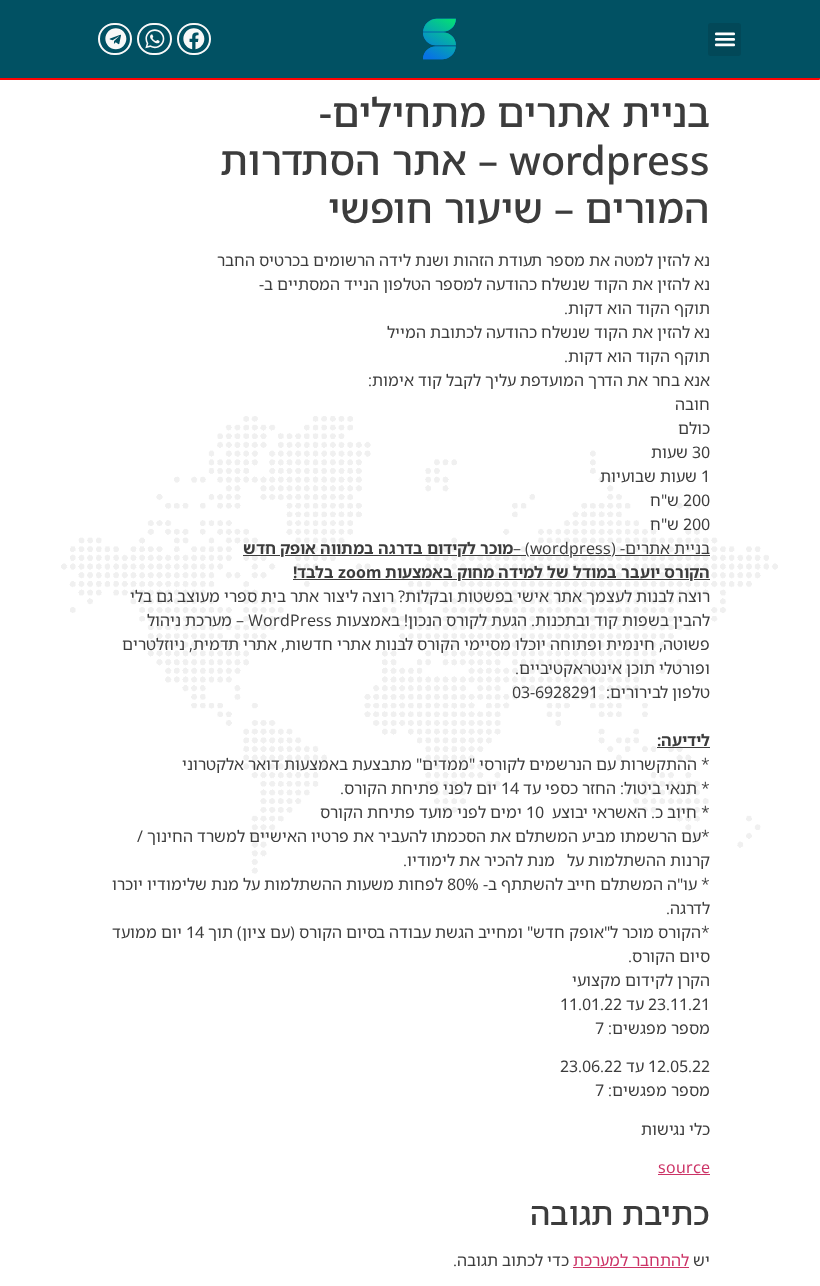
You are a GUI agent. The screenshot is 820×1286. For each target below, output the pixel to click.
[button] (724, 39)
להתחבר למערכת (631, 1260)
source (684, 1167)
